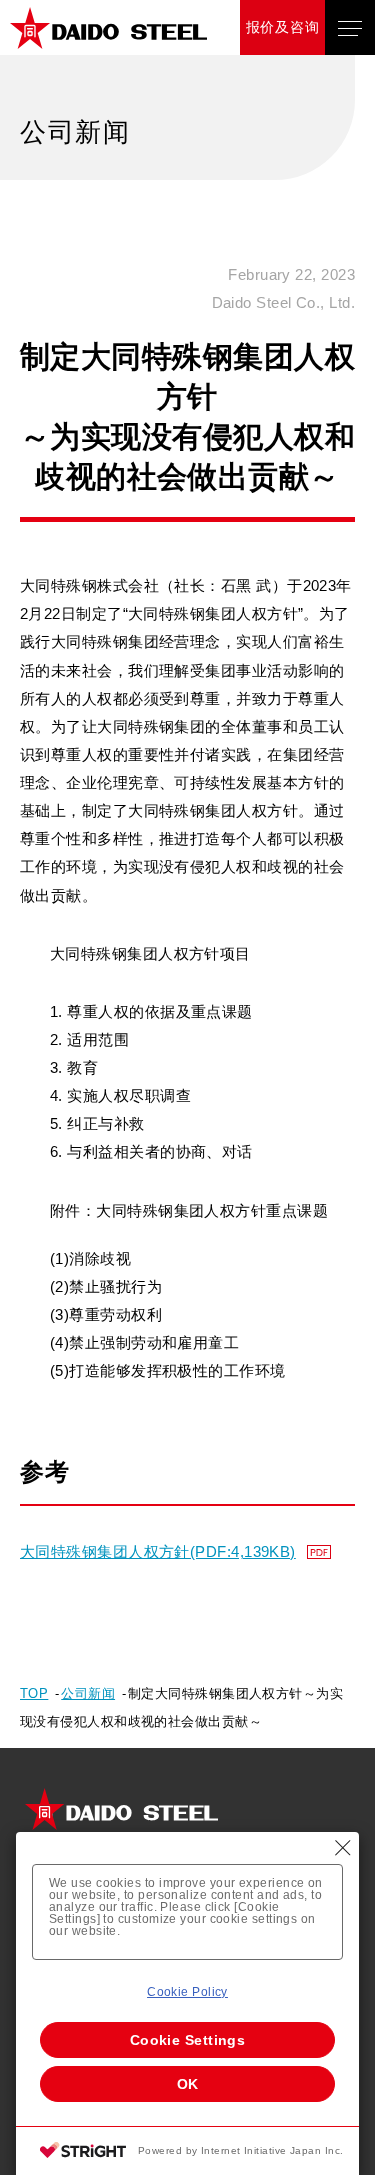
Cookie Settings (188, 2040)
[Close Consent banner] (343, 1848)
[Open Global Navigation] (350, 27)
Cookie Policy (187, 1992)
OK (188, 2084)
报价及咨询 (283, 27)
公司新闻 (88, 1693)
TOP (34, 1693)
